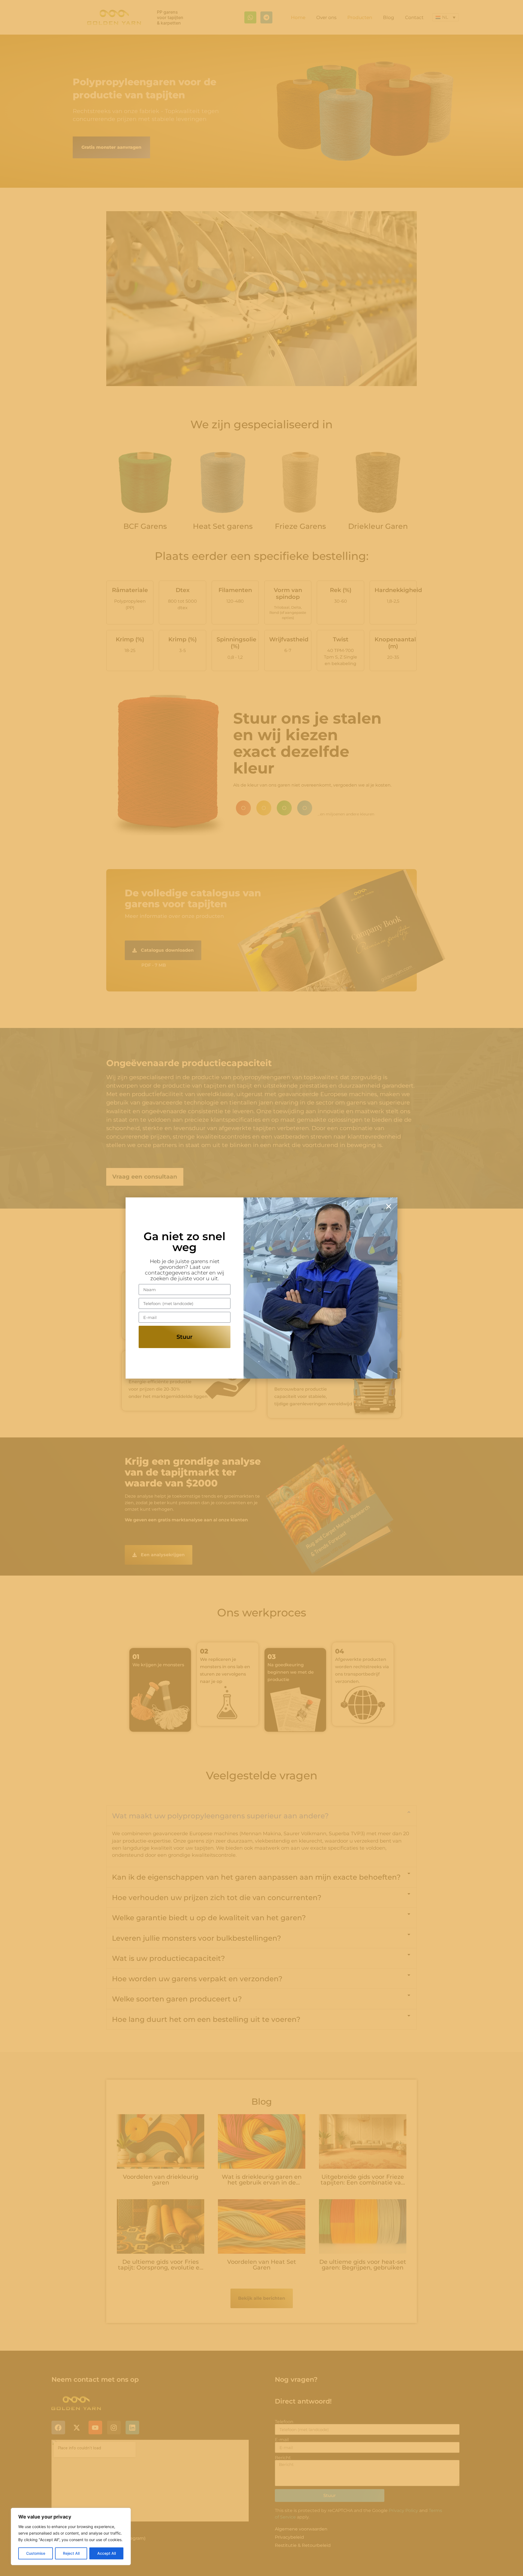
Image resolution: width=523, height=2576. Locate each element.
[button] (389, 1206)
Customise (36, 2553)
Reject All (71, 2553)
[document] (261, 1288)
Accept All (107, 2553)
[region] (71, 2536)
